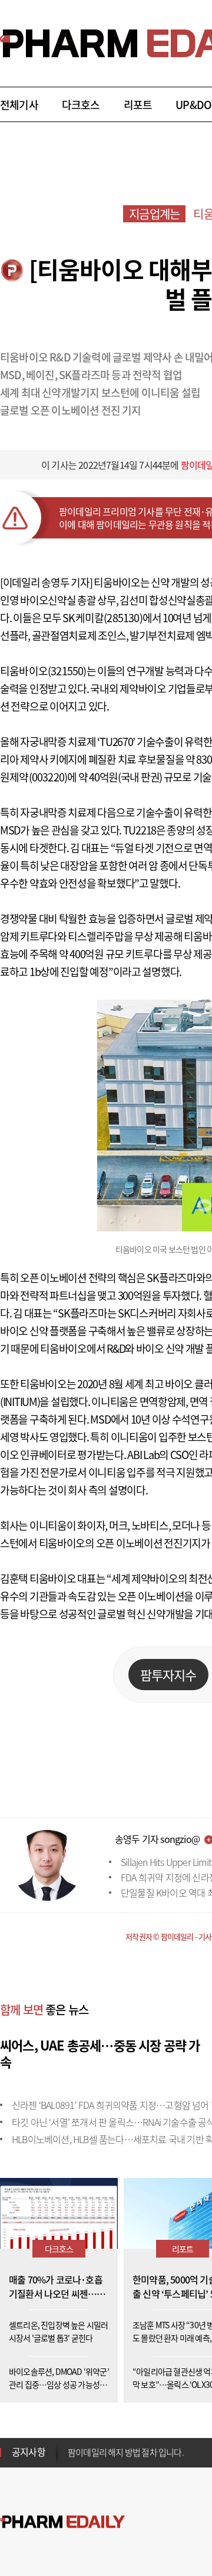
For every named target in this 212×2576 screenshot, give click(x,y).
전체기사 (19, 105)
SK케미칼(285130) (102, 618)
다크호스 (81, 105)
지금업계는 (154, 214)
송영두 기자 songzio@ (157, 1839)
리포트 (138, 105)
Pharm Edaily (62, 2522)
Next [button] (71, 2459)
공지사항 (29, 2452)
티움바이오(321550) (43, 671)
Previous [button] (71, 2445)
